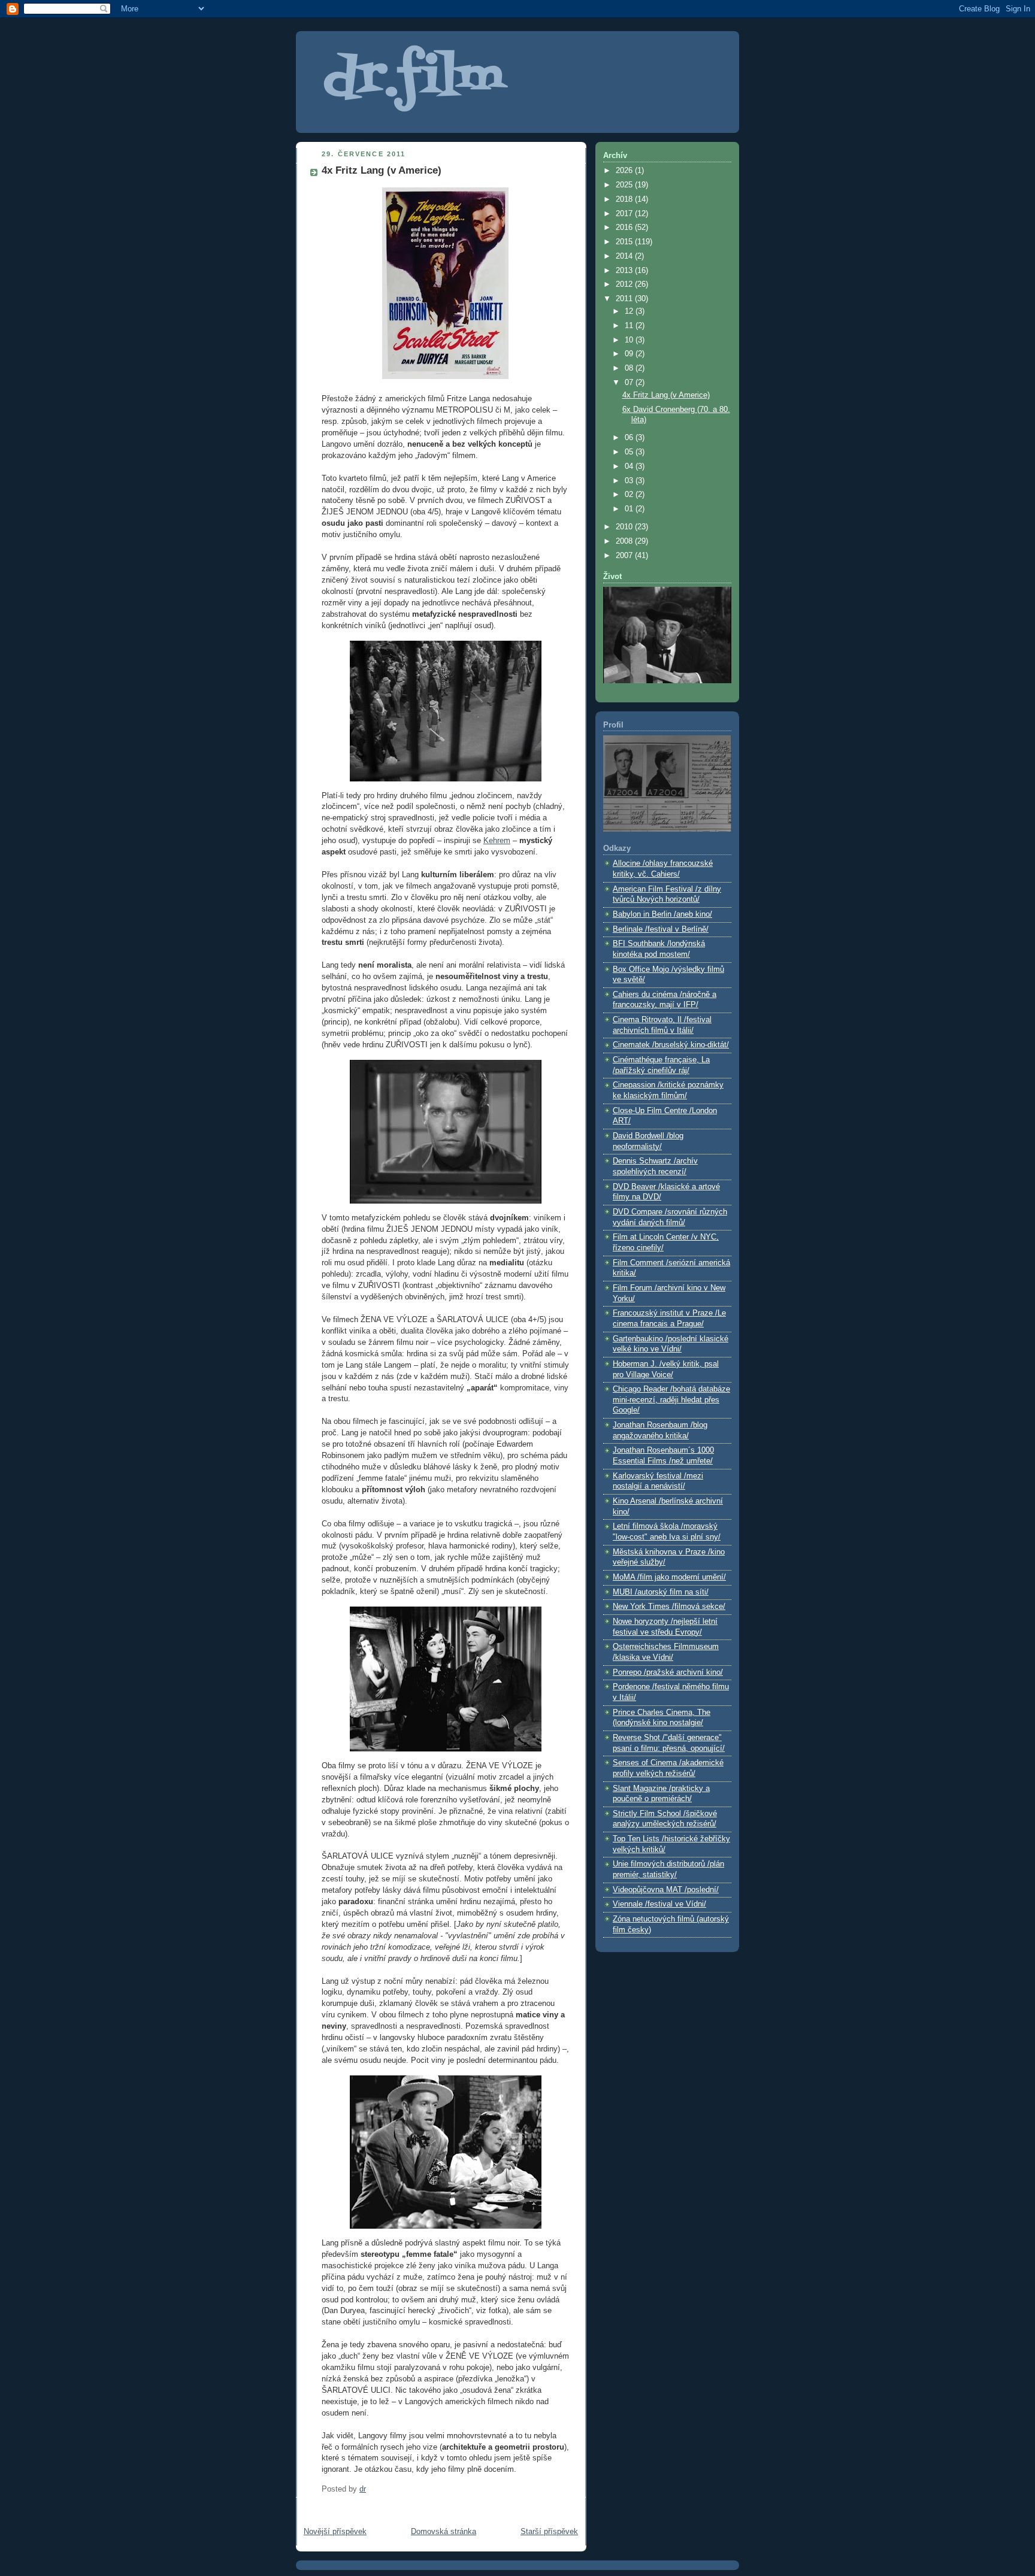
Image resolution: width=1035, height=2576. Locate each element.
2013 (625, 271)
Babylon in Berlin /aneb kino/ (662, 914)
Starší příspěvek (549, 2532)
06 (630, 438)
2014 (625, 256)
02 (630, 495)
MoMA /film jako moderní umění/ (669, 1577)
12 (630, 311)
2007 (625, 556)
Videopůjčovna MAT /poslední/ (666, 1890)
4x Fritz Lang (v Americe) (666, 395)
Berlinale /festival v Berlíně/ (661, 929)
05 (630, 452)
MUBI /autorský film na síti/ (661, 1592)
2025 (625, 185)
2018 (625, 199)
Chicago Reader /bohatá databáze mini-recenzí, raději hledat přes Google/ (671, 1400)
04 (630, 466)
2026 (625, 171)
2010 (625, 527)
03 (630, 481)
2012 (625, 284)
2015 (625, 242)
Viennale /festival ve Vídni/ (659, 1904)
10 (630, 340)
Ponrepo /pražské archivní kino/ (668, 1672)
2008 (625, 541)
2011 (625, 299)
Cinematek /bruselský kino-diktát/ (671, 1045)
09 (630, 354)
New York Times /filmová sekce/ (669, 1607)
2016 (625, 228)
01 (630, 509)
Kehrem (497, 841)
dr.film (413, 79)
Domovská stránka (444, 2532)
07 (630, 383)
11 (630, 326)
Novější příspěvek (335, 2532)
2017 (625, 214)
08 (630, 368)
